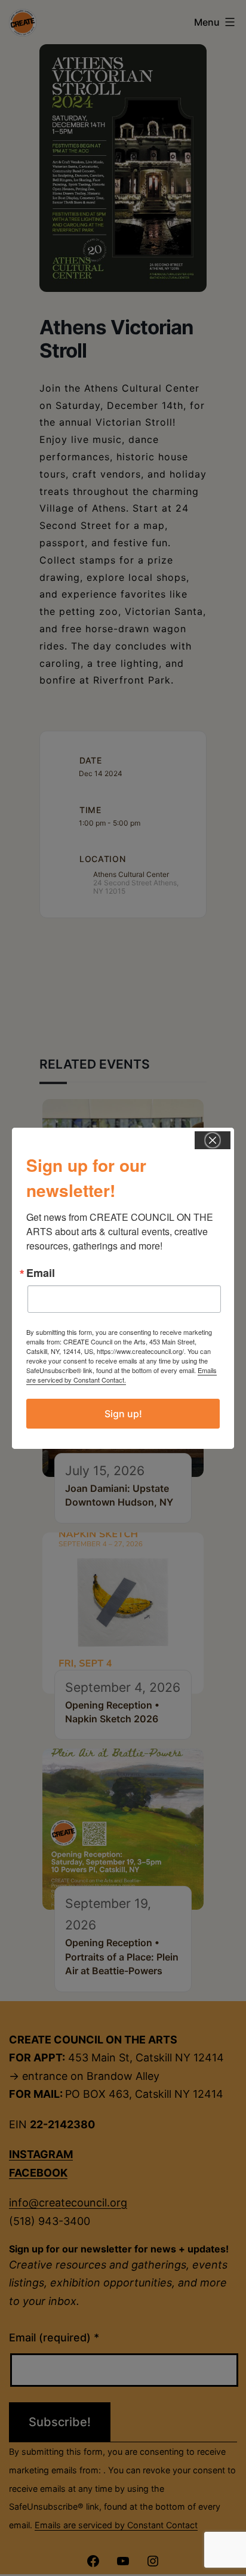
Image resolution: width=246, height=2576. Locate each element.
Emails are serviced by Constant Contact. (122, 1375)
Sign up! (123, 1414)
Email (41, 1273)
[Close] (213, 1140)
